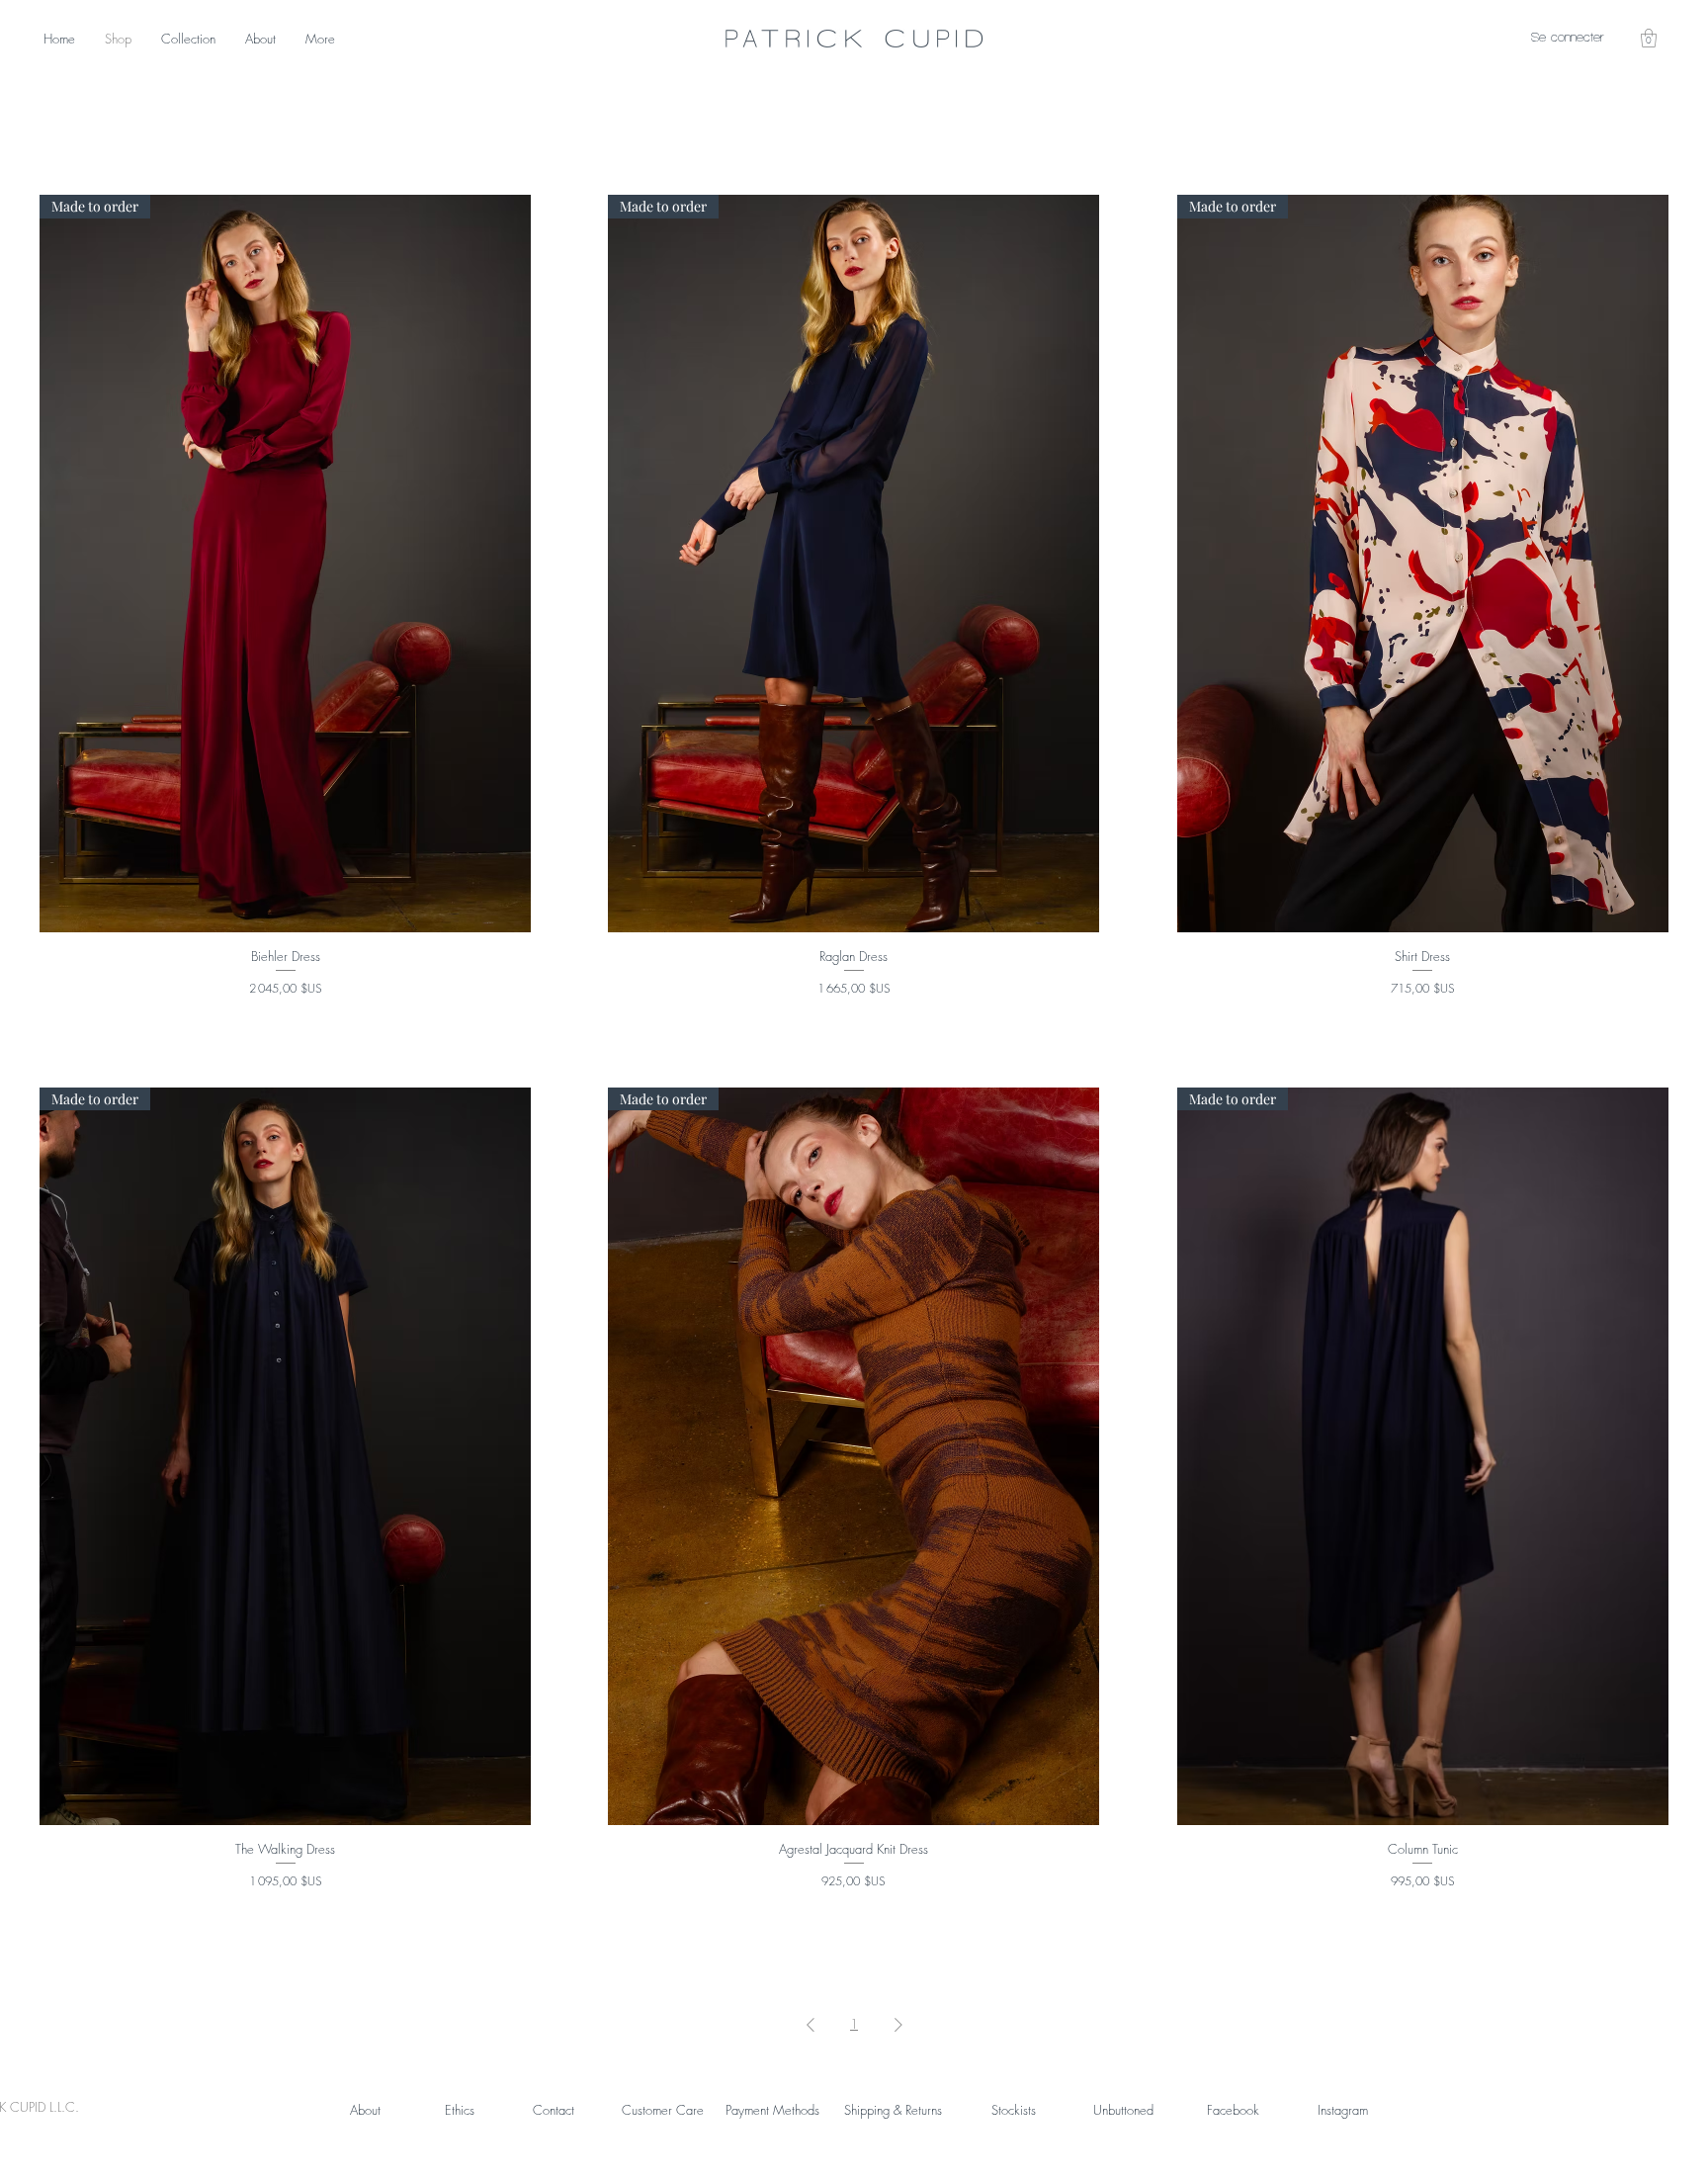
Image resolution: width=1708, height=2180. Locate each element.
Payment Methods (772, 2110)
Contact (554, 2110)
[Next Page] (898, 2025)
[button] (1649, 38)
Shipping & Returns (893, 2110)
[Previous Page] (811, 2025)
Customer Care (663, 2110)
